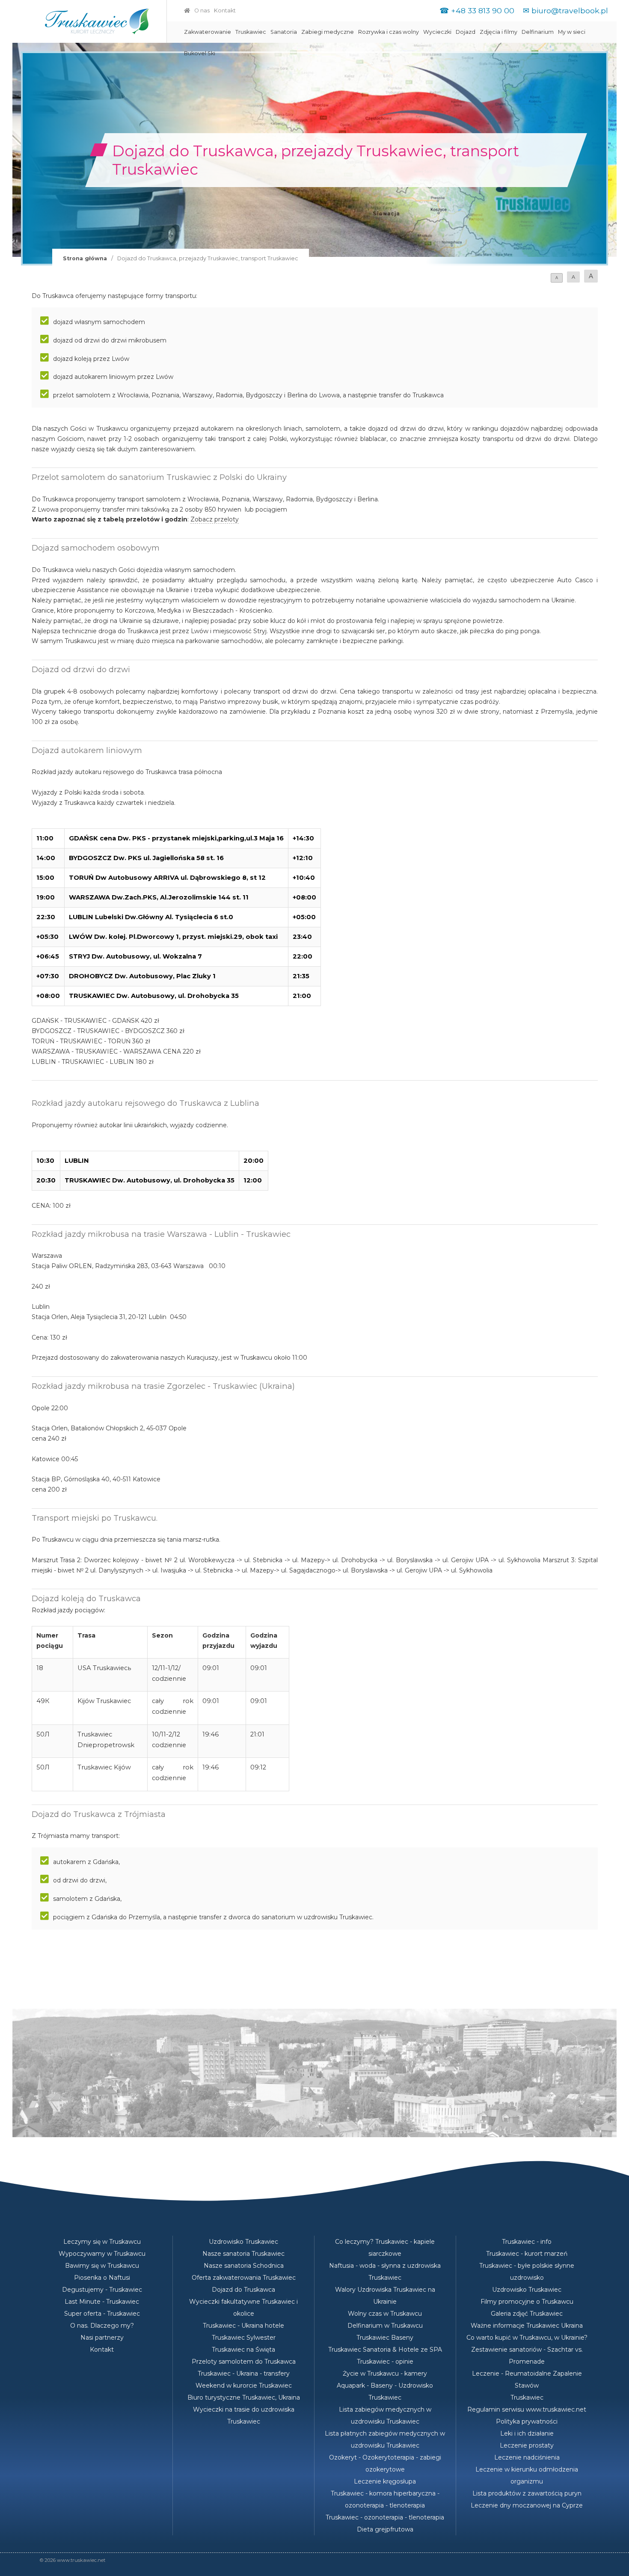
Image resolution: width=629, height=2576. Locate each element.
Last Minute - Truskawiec (102, 2302)
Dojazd (466, 32)
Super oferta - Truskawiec (102, 2314)
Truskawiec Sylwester (244, 2338)
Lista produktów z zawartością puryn (527, 2493)
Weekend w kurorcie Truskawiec (244, 2385)
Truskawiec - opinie (385, 2362)
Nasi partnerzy (102, 2338)
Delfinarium (538, 32)
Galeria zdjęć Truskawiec (527, 2314)
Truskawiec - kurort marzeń (527, 2254)
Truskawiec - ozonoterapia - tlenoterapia (385, 2517)
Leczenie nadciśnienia (527, 2457)
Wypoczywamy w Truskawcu (102, 2254)
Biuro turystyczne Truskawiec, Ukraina (244, 2397)
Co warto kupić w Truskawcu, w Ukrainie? (527, 2338)
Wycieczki (437, 32)
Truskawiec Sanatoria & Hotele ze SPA (385, 2350)
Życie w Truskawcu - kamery (385, 2373)
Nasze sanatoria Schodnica (244, 2266)
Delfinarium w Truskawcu (385, 2326)
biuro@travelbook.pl (570, 10)
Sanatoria (284, 32)
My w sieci (572, 32)
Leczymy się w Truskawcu (102, 2242)
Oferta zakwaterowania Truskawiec (244, 2278)
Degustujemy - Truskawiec (102, 2290)
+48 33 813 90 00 (483, 10)
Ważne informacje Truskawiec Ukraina (527, 2326)
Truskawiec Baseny (385, 2338)
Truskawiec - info (527, 2242)
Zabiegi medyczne (328, 32)
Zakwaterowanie (208, 32)
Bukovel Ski (200, 53)
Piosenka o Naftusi (102, 2278)
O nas (202, 10)
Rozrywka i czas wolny (389, 32)
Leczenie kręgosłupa (385, 2481)
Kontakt (225, 10)
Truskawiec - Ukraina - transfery (244, 2373)
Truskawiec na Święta (243, 2350)
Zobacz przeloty (215, 519)
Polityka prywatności (527, 2421)
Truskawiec (251, 32)
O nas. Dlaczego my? (102, 2326)
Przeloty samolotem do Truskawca (244, 2362)
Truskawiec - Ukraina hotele (243, 2326)
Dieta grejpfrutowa (385, 2529)
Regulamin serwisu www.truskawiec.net (527, 2409)
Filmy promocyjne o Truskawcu (527, 2302)
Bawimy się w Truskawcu (102, 2266)
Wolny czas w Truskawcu (385, 2314)
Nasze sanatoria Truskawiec (243, 2254)
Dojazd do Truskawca (243, 2290)
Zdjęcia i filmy (498, 32)
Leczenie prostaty (527, 2445)
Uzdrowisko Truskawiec (243, 2242)
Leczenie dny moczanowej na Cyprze (527, 2505)
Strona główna (85, 258)
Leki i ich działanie (527, 2433)
